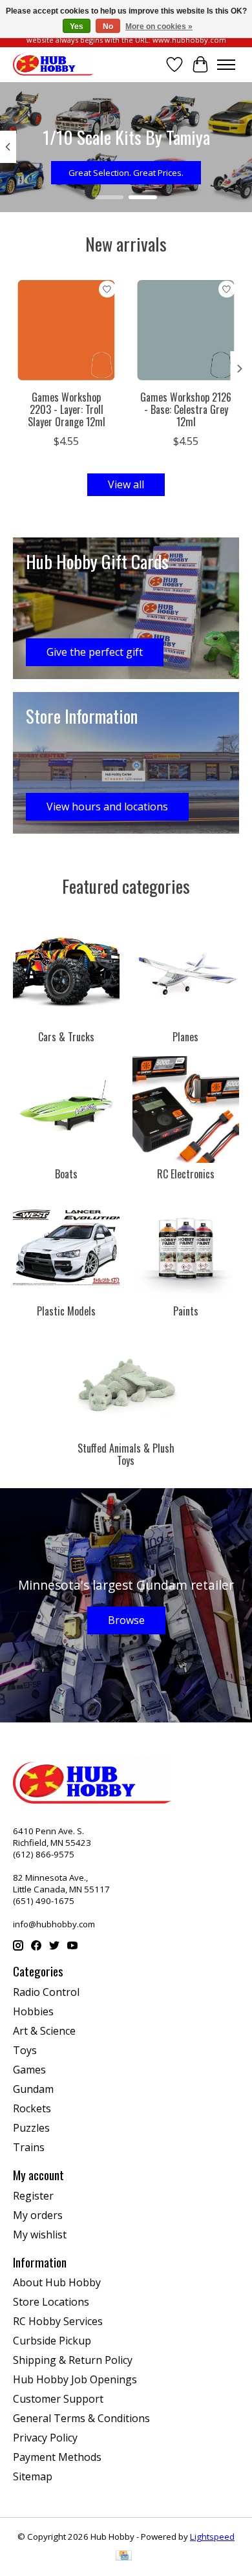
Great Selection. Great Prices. (126, 173)
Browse (126, 1620)
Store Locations (51, 2302)
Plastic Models (66, 1311)
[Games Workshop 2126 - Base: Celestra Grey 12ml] (186, 330)
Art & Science (44, 2031)
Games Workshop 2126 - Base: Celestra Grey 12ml (186, 409)
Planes (185, 1037)
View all (126, 484)
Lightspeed (212, 2537)
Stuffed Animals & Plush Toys (126, 1454)
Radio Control (46, 1992)
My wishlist (40, 2235)
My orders (38, 2215)
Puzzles (31, 2128)
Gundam (33, 2089)
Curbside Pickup (52, 2341)
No (108, 27)
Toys (25, 2050)
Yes (77, 27)
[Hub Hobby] (53, 64)
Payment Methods (57, 2457)
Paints (186, 1311)
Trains (29, 2147)
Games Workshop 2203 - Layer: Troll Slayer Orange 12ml (67, 409)
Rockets (32, 2108)
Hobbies (33, 2011)
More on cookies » (159, 27)
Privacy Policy (45, 2438)
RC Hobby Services (58, 2321)
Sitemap (33, 2476)
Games (29, 2070)
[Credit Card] (124, 2557)
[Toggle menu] (226, 65)
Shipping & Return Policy (73, 2360)
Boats (66, 1174)
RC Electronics (186, 1174)
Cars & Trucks (66, 1037)
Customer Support (58, 2399)
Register (33, 2196)
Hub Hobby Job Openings (75, 2379)
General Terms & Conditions (81, 2418)
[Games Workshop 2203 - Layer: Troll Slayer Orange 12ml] (66, 330)
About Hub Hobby (57, 2282)
